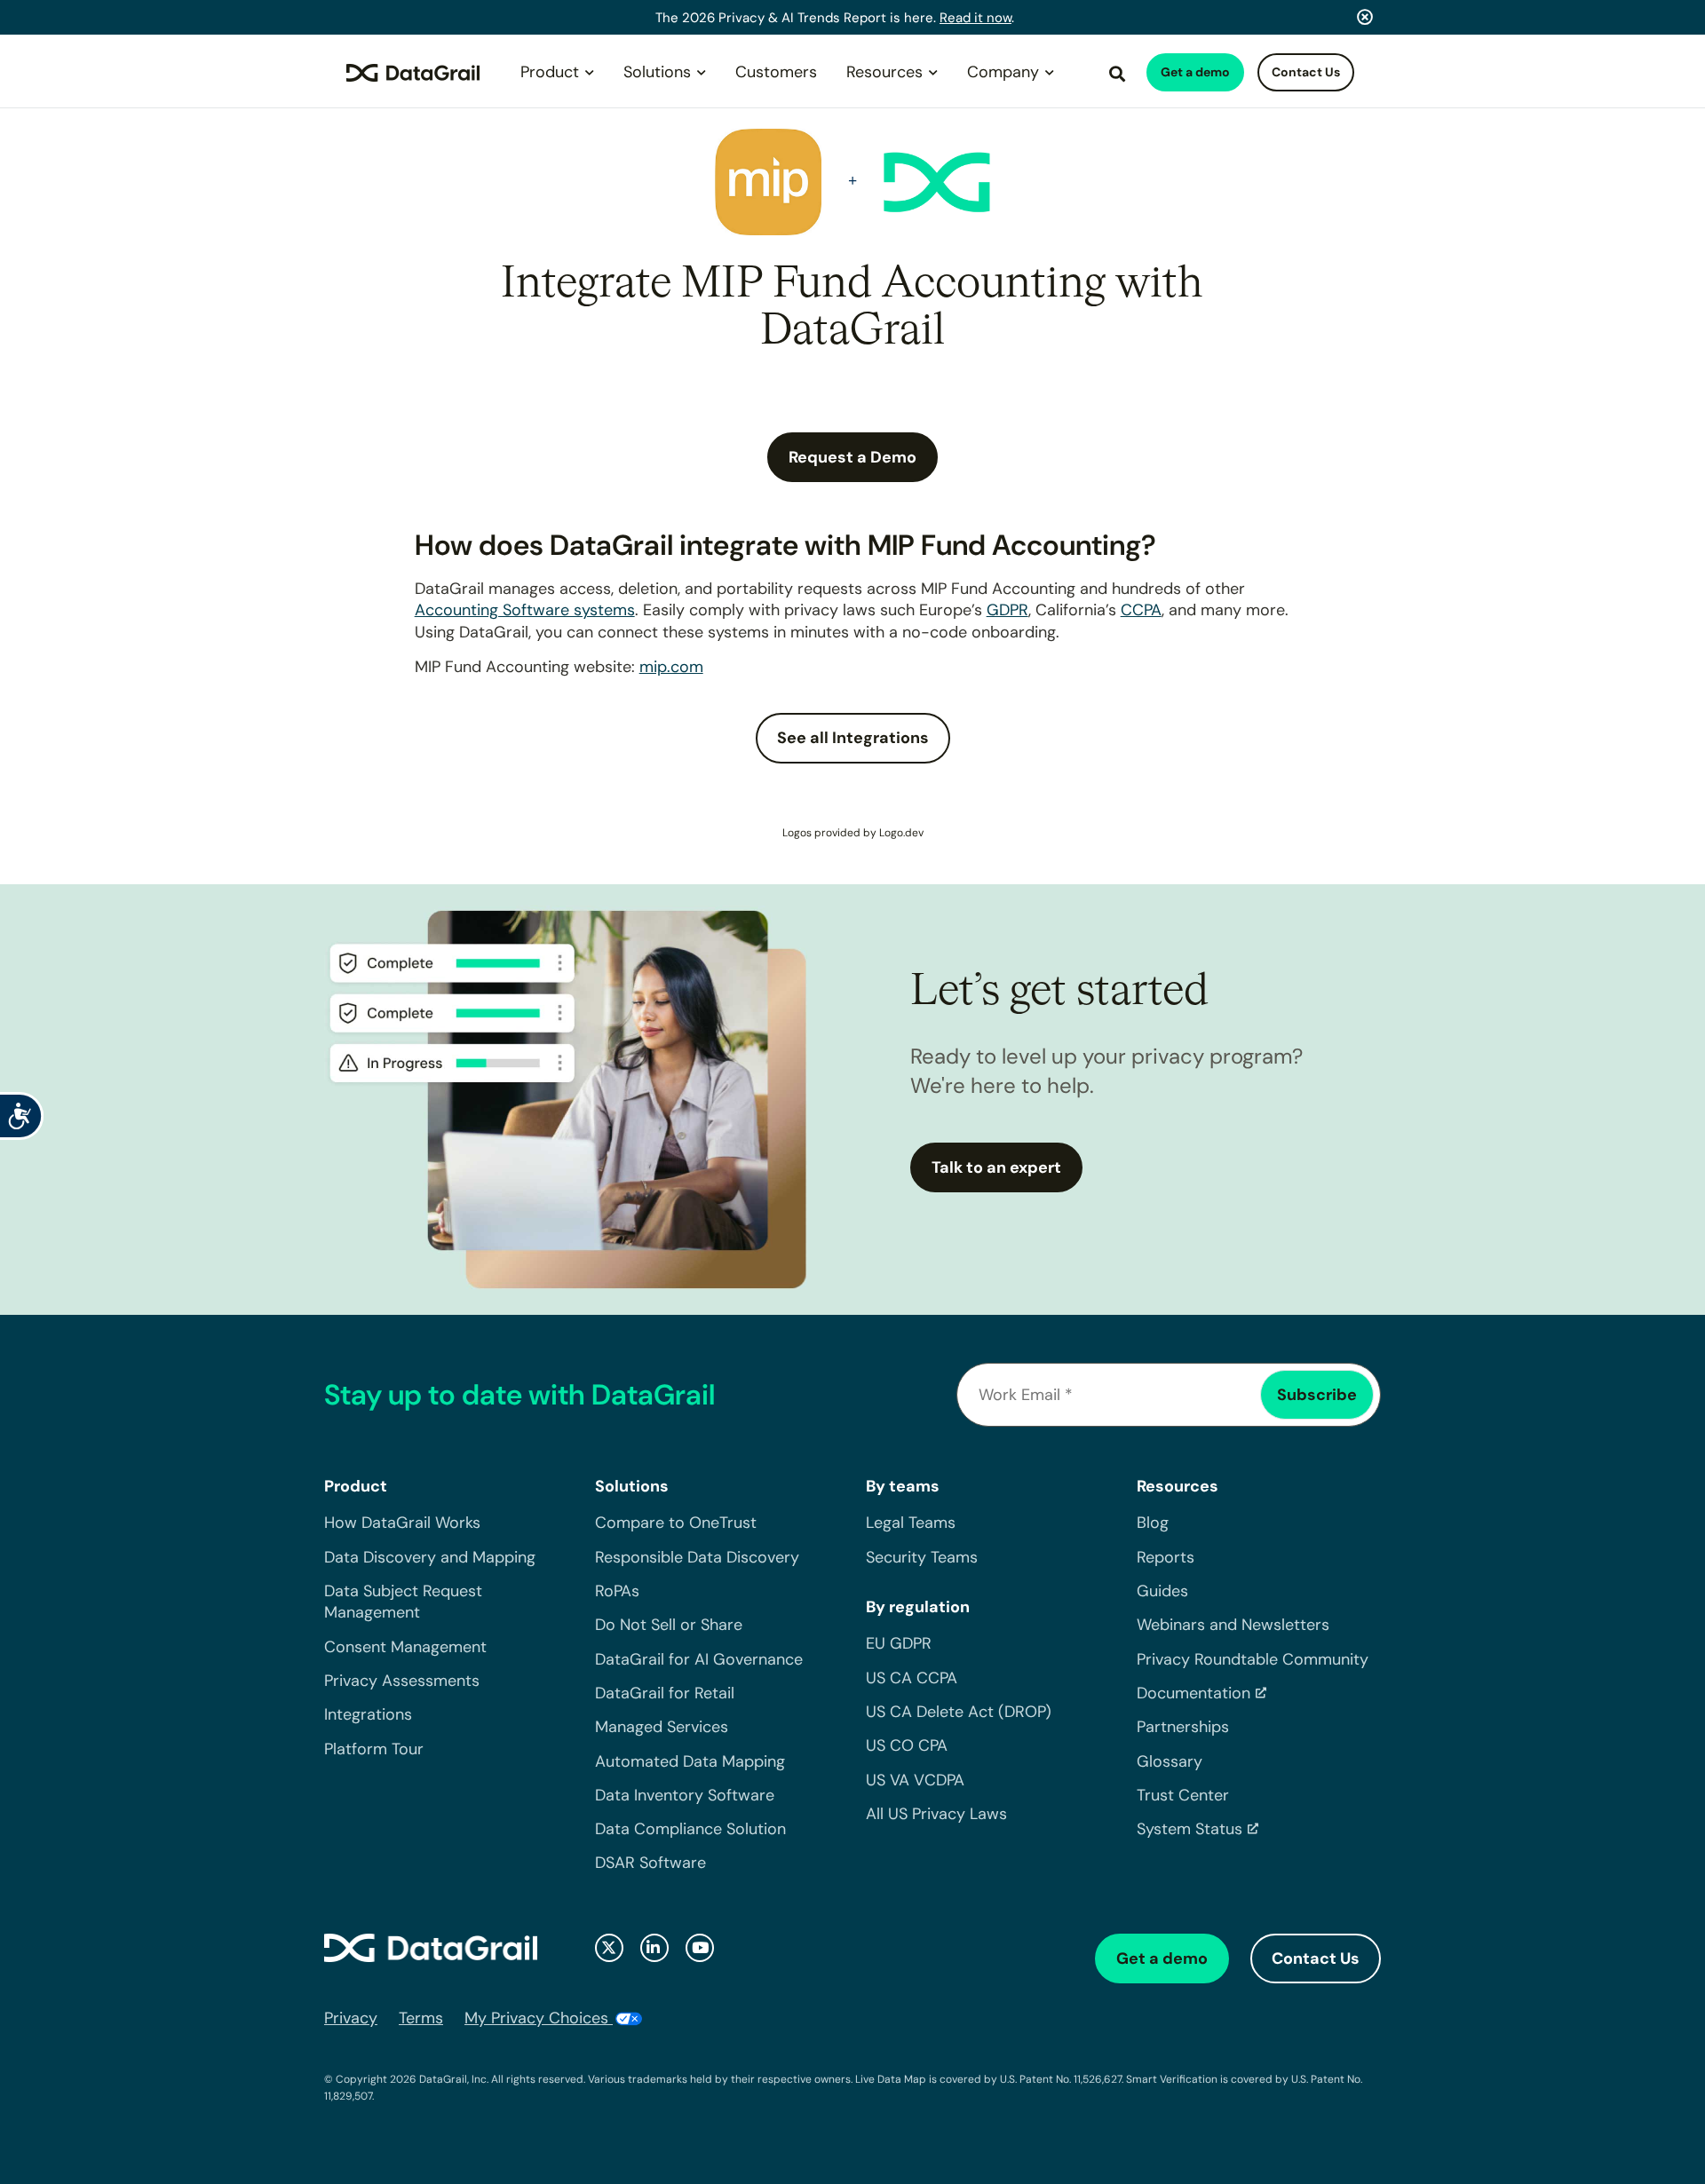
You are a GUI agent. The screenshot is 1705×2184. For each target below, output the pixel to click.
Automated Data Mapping (690, 1761)
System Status (1190, 1829)
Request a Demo (852, 457)
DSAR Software (650, 1863)
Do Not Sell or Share (669, 1625)
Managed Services (662, 1727)
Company (1003, 72)
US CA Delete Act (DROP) (959, 1712)
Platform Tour (374, 1749)
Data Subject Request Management (403, 1602)
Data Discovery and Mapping (430, 1557)
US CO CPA (907, 1745)
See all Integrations (853, 738)
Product (550, 72)
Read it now (975, 18)
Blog (1153, 1523)
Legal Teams (911, 1523)
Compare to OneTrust (676, 1523)
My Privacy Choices (539, 2018)
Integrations (368, 1714)
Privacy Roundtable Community (1253, 1659)
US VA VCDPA (915, 1780)
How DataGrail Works (402, 1523)
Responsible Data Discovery (697, 1557)
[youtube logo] (700, 1948)
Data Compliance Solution (690, 1829)
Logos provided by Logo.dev (853, 833)
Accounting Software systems (525, 610)
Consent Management (405, 1647)
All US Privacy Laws (936, 1814)
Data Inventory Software (685, 1795)
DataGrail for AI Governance (699, 1659)
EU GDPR (899, 1643)
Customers (776, 72)
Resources (884, 72)
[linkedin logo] (654, 1948)
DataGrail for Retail (665, 1693)
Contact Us (1306, 72)
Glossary (1170, 1761)
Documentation (1193, 1693)
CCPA (1141, 610)
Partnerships (1183, 1727)
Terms (421, 2018)
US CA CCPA (912, 1678)
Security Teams (922, 1557)
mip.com (671, 667)
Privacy (351, 2018)
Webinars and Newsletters (1233, 1625)
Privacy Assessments (402, 1681)
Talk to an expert (996, 1167)
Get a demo (1195, 72)
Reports (1166, 1557)
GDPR (1007, 610)
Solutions (657, 72)
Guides (1162, 1591)
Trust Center (1183, 1795)
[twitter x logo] (609, 1948)
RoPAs (617, 1591)
